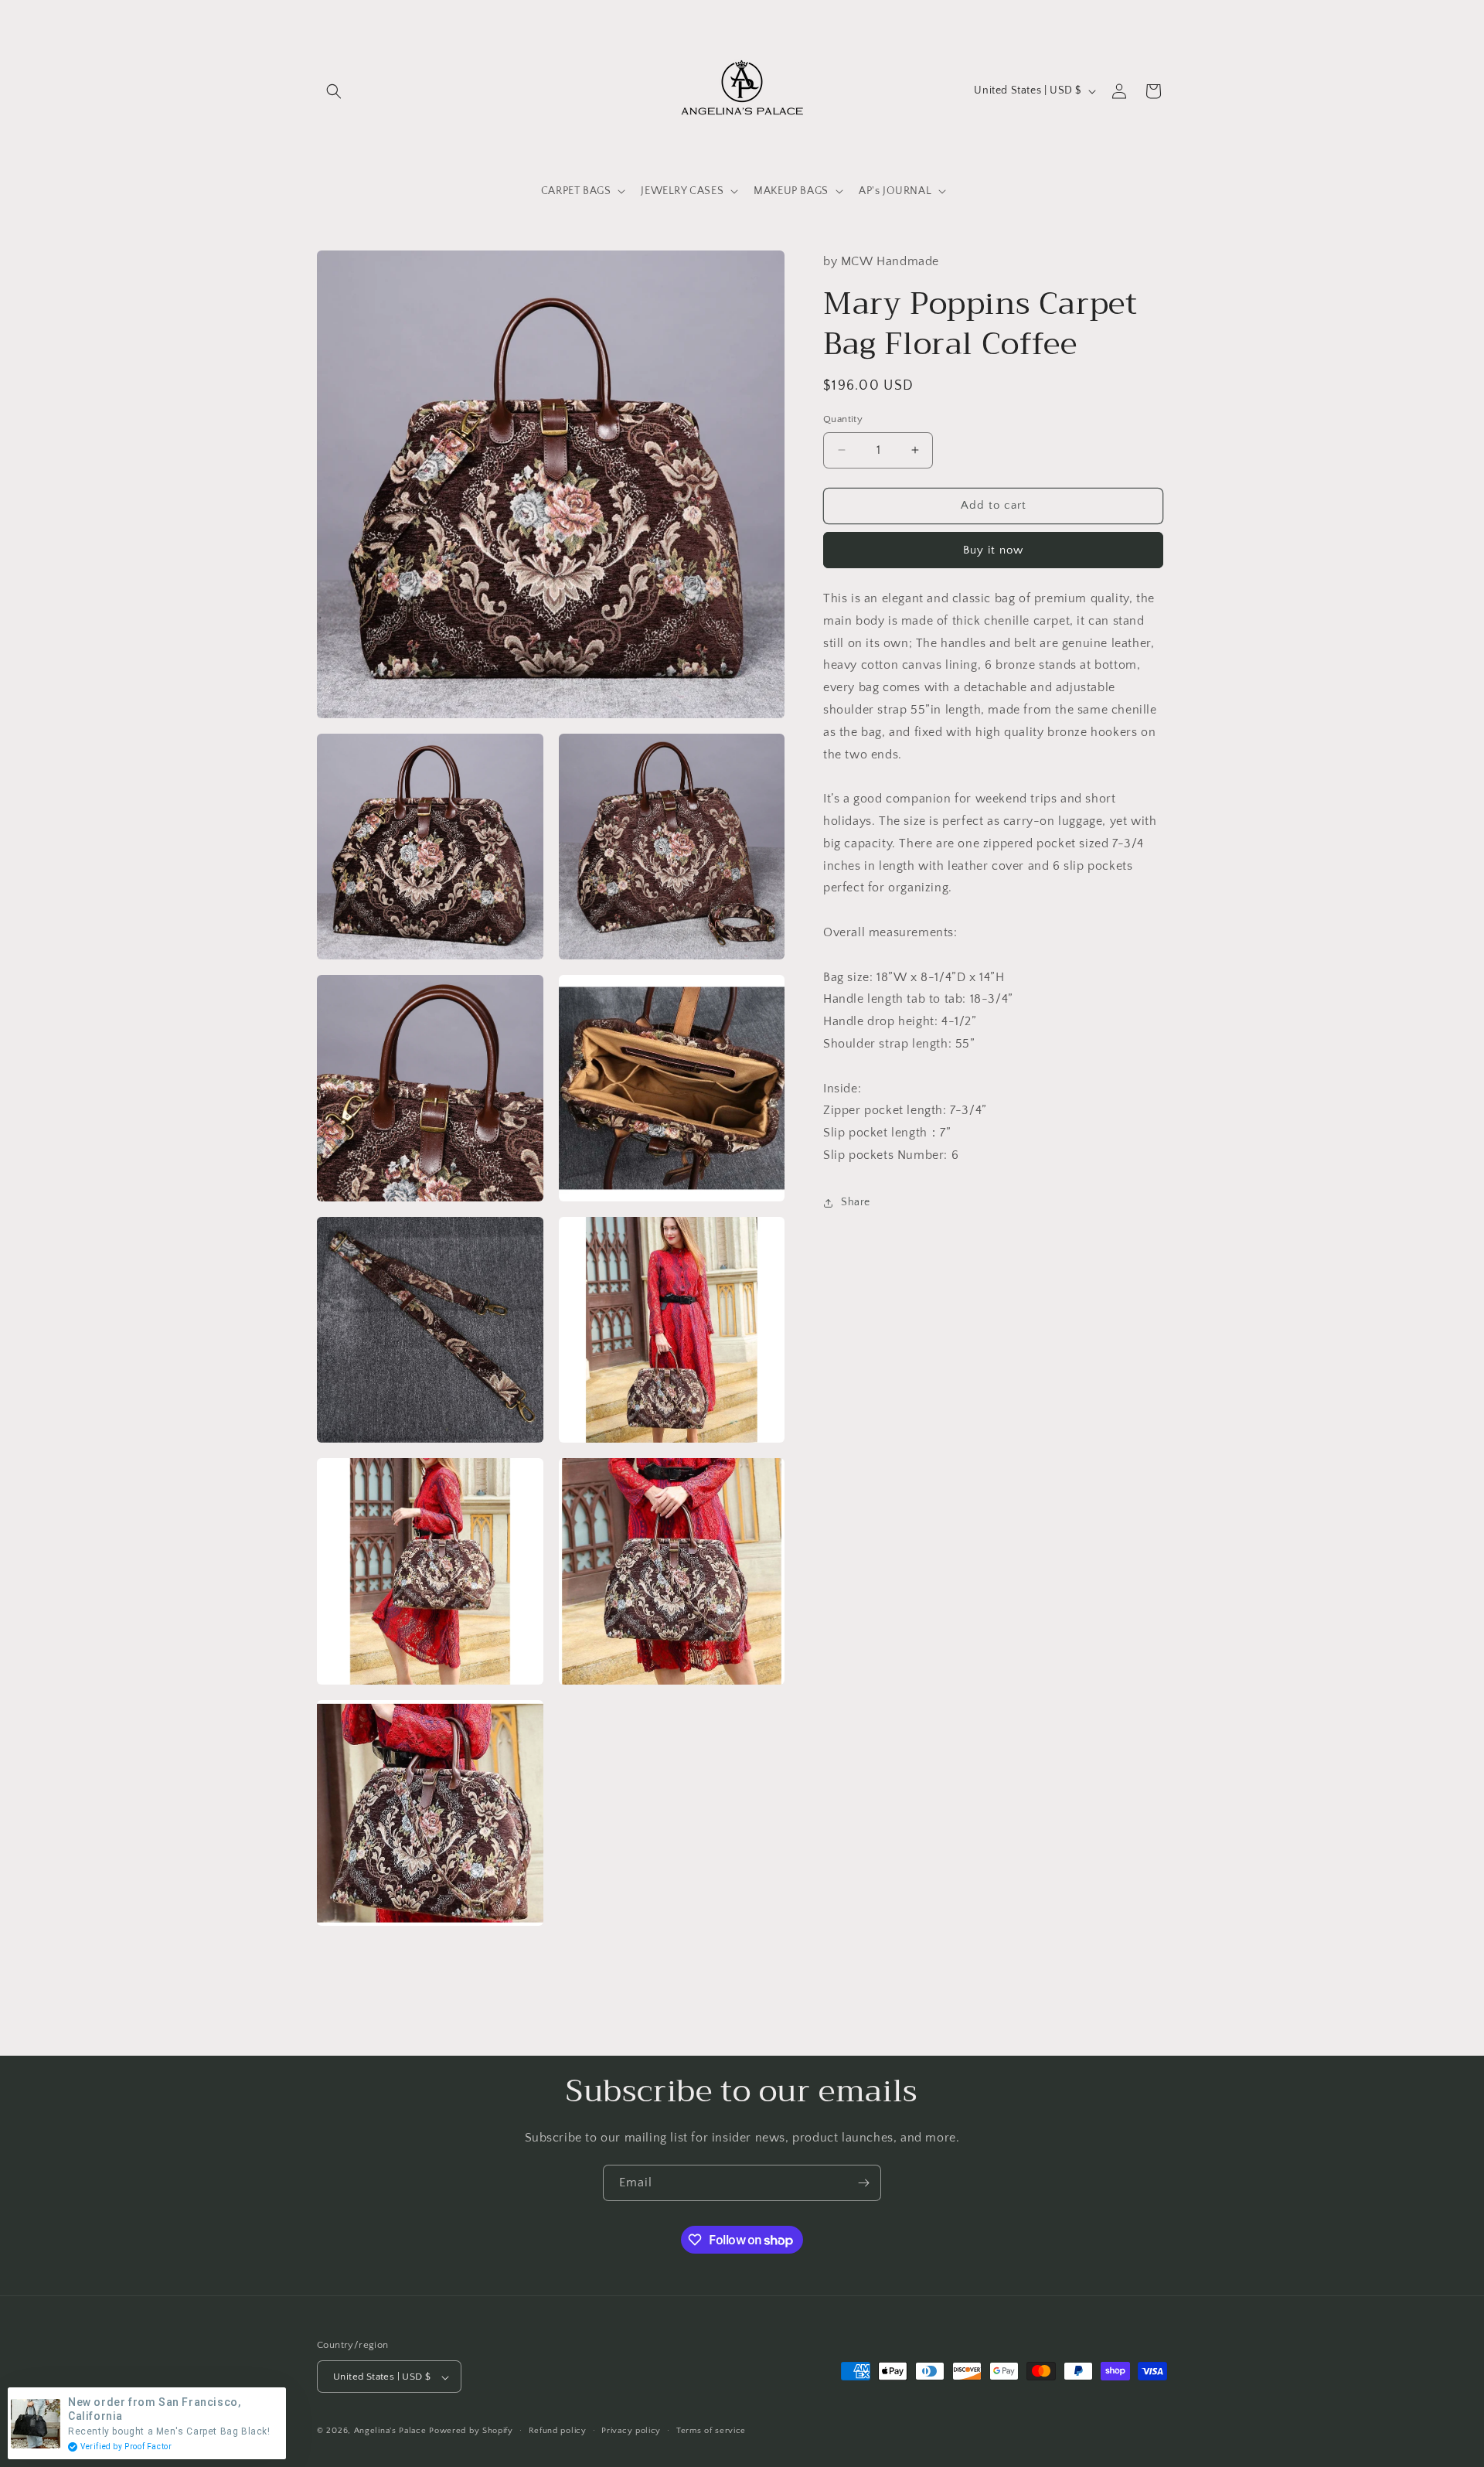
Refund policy (558, 2431)
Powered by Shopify (471, 2431)
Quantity (843, 419)
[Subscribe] (863, 2183)
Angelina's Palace (390, 2431)
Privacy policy (631, 2431)
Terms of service (711, 2431)
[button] (334, 91)
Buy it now (993, 550)
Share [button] (856, 1202)
